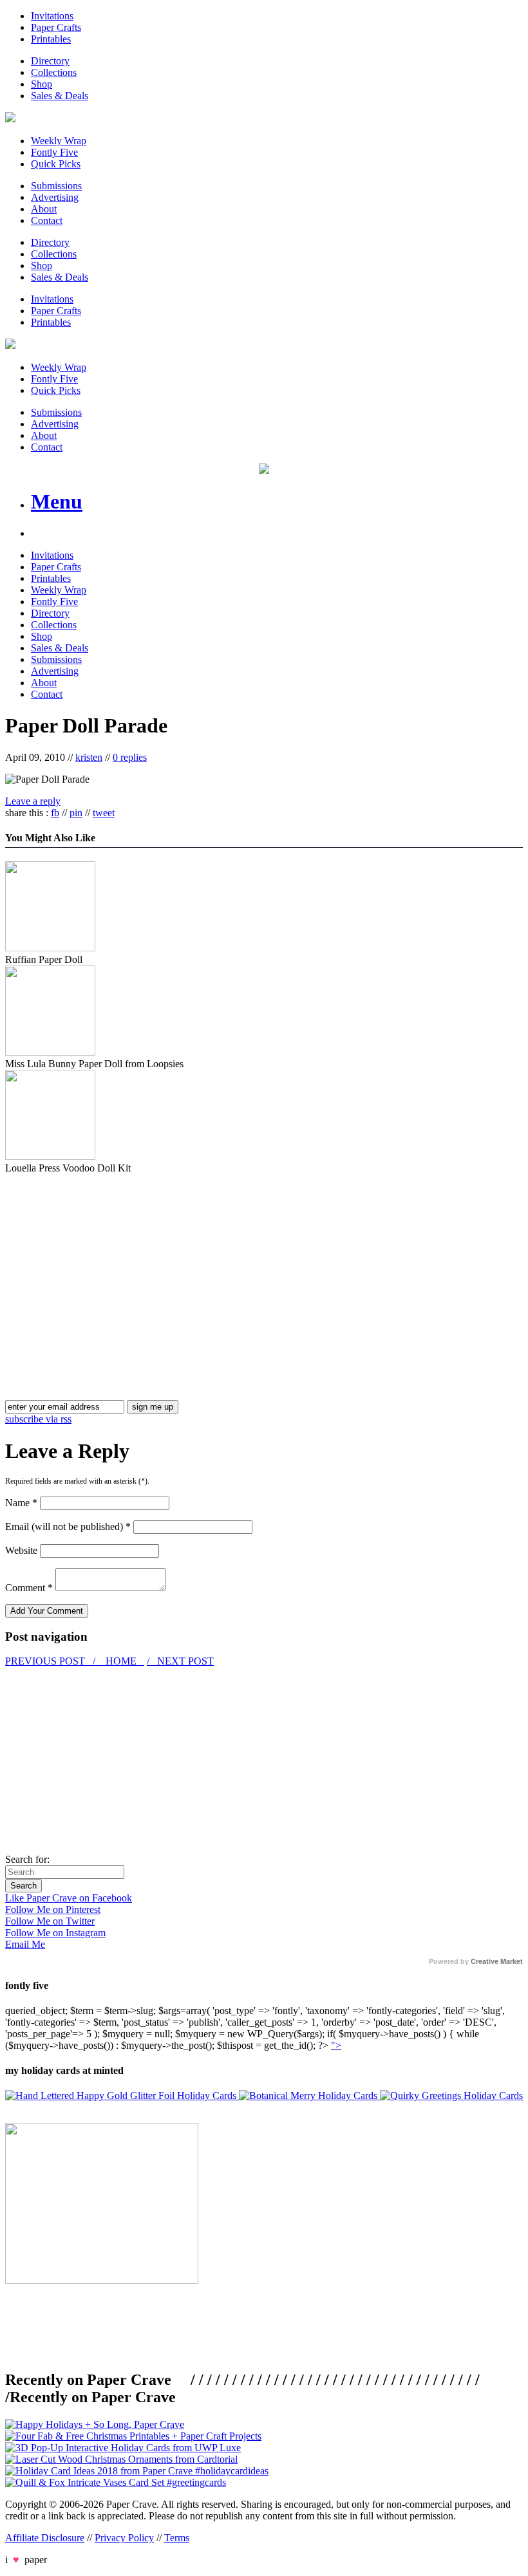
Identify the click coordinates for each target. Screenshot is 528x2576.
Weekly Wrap (59, 141)
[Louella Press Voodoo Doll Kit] (50, 1156)
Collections (54, 72)
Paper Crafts (56, 27)
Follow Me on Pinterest (53, 1909)
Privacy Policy (124, 2538)
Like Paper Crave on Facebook (69, 1898)
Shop (42, 84)
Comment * (29, 1588)
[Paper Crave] (10, 119)
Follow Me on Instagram (55, 1933)
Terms (177, 2538)
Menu (57, 501)
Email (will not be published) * (68, 1526)
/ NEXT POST (180, 1661)
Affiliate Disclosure (45, 2538)
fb (55, 813)
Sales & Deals (60, 96)
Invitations (52, 16)
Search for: (27, 1859)
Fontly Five (54, 152)
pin (76, 813)
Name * (21, 1503)
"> (336, 2045)
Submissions (56, 186)
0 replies (130, 757)
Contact (47, 220)
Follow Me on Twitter (50, 1921)
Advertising (55, 197)
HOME (121, 1661)
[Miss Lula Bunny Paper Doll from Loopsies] (50, 1052)
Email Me (25, 1944)
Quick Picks (56, 164)
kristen (89, 757)
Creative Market (497, 1961)
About (44, 209)
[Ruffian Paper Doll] (50, 948)
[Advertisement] (113, 1264)
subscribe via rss (38, 1419)
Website (21, 1550)
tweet (104, 813)
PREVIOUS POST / (52, 1661)
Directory (50, 61)
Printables (51, 39)
